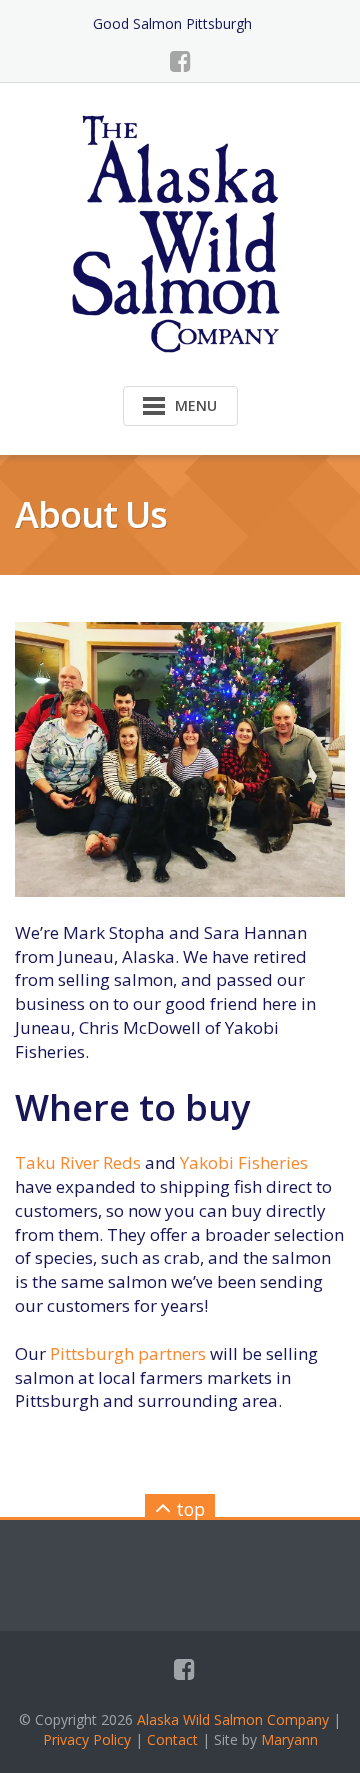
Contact (172, 1739)
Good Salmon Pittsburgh (172, 23)
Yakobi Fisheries (244, 1162)
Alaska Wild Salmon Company (233, 1719)
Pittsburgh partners (128, 1353)
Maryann (289, 1739)
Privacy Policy (87, 1739)
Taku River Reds (78, 1162)
